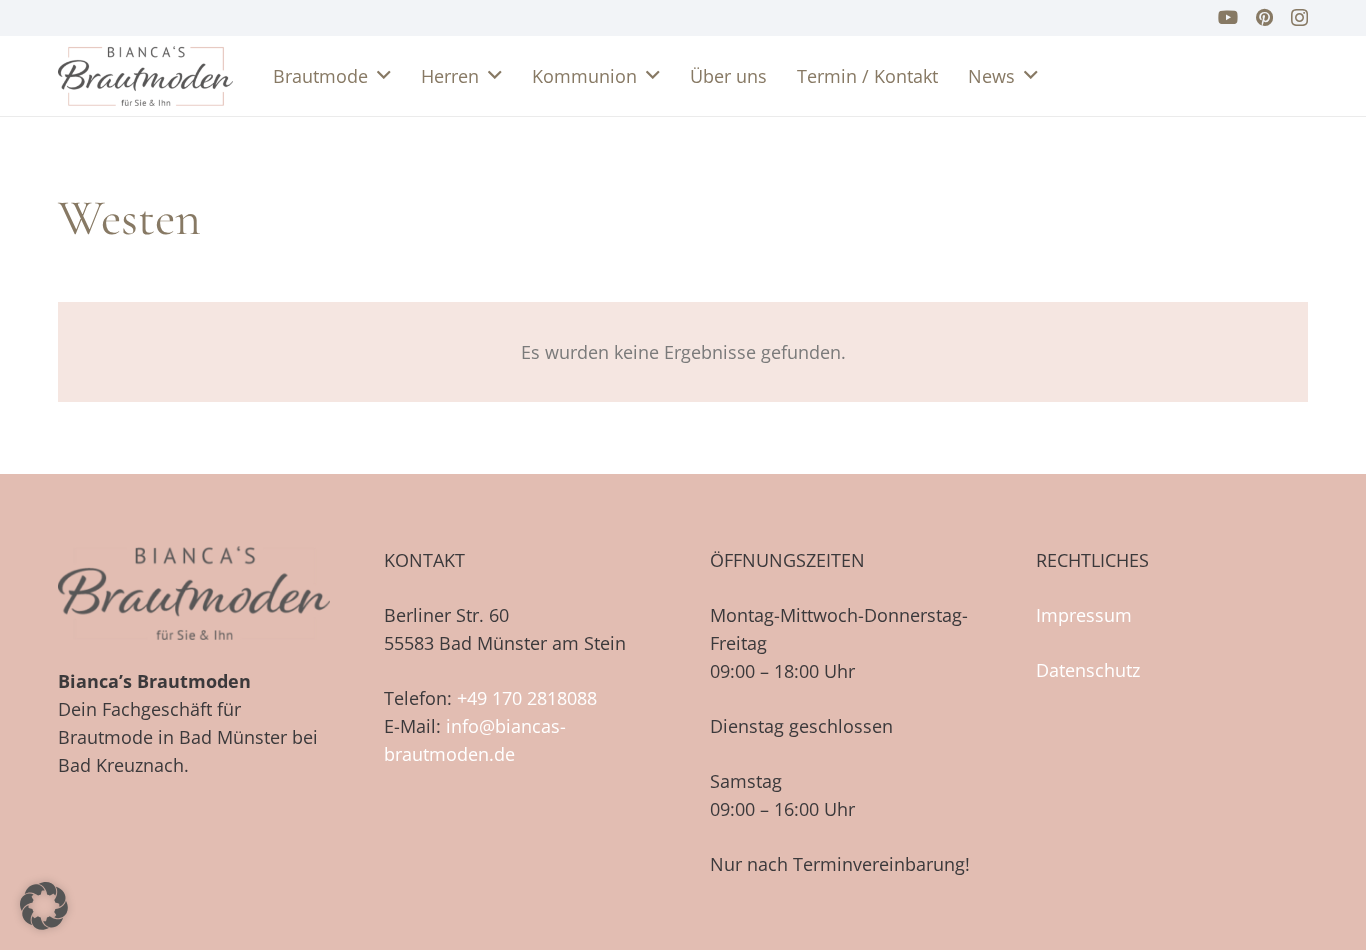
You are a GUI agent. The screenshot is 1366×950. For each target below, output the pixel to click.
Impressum (1084, 615)
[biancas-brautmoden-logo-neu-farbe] (145, 76)
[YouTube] (1228, 17)
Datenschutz (1088, 670)
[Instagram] (1299, 18)
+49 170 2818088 (527, 698)
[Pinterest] (1264, 17)
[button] (384, 76)
